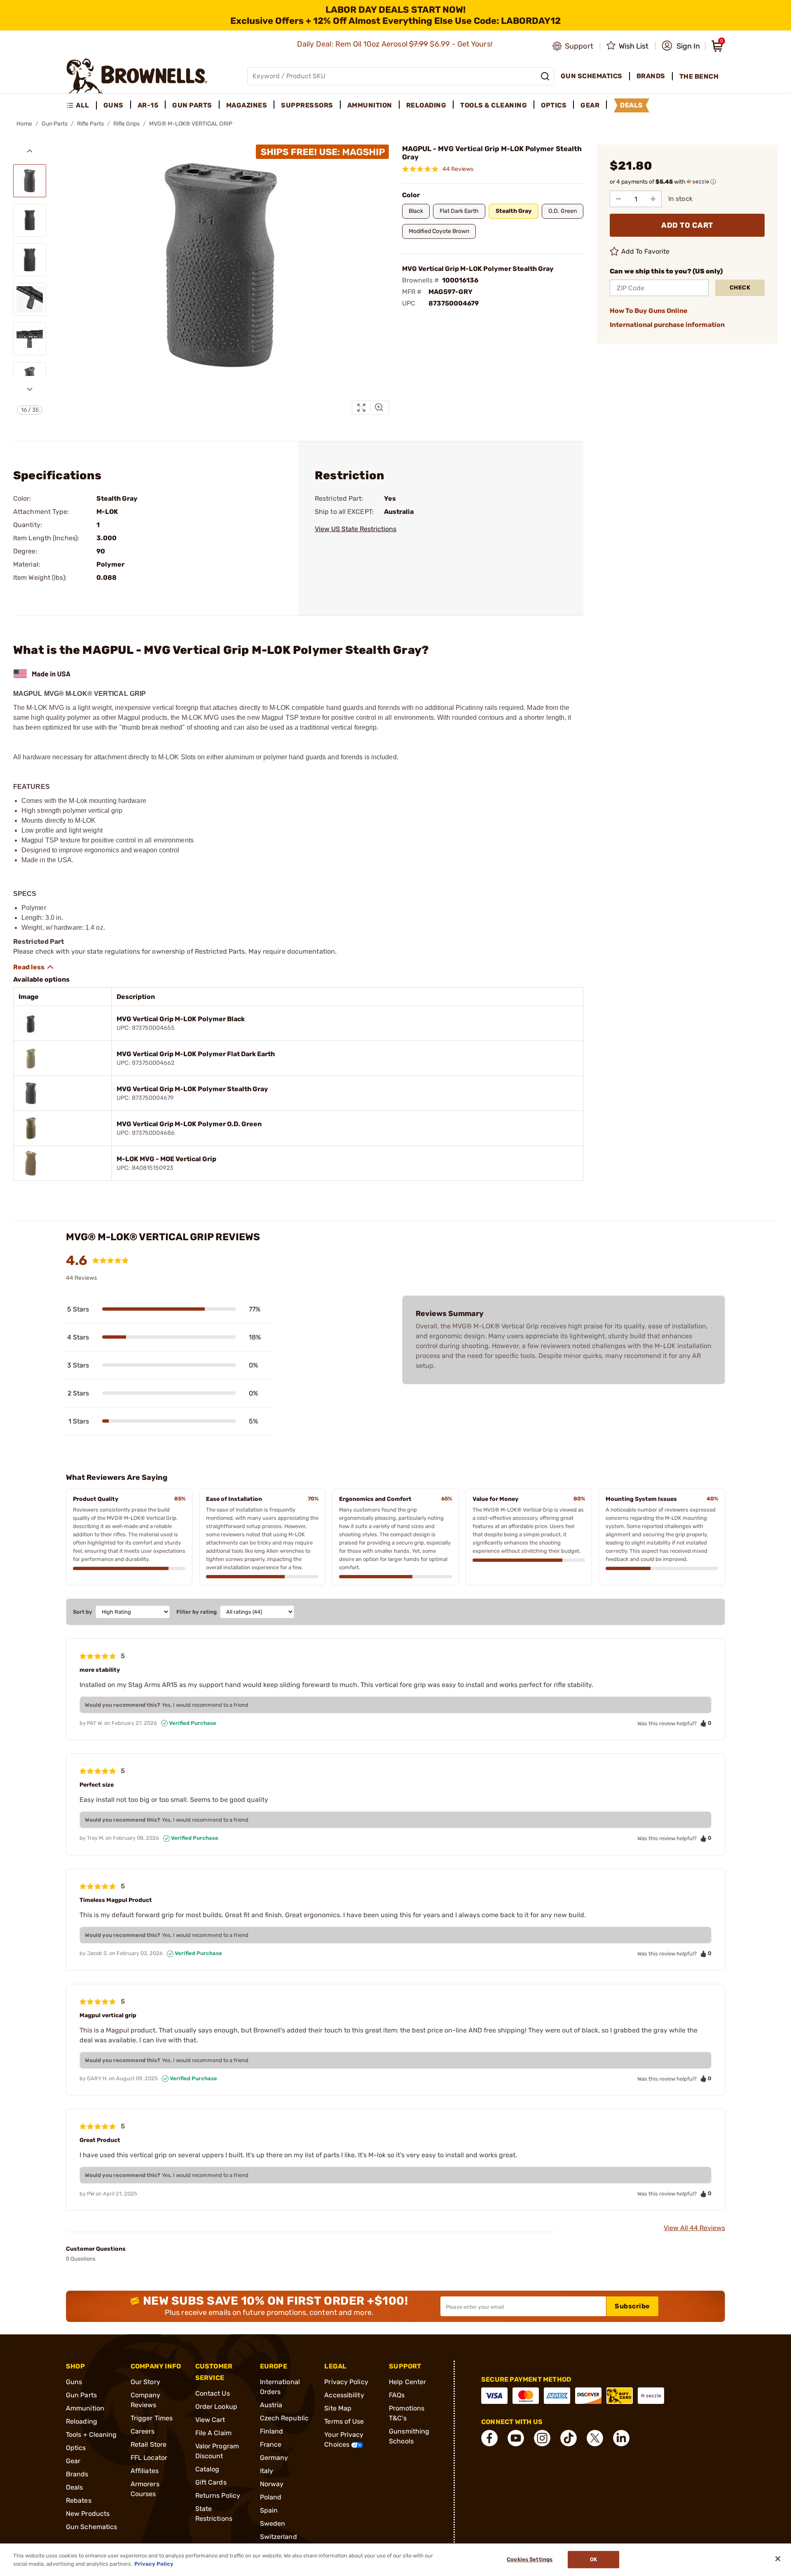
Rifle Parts (90, 124)
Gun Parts (55, 124)
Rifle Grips (126, 124)
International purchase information (667, 325)
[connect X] (595, 2438)
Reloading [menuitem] (426, 105)
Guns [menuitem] (114, 105)
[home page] (137, 76)
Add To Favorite (646, 251)
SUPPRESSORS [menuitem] (307, 105)
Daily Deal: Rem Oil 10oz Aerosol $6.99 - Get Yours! (396, 44)
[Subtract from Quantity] (618, 199)
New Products (88, 2514)
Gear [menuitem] (590, 105)
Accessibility (344, 2395)
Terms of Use (344, 2421)
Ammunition (85, 2408)
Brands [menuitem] (651, 76)
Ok (593, 2560)
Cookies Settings (530, 2560)
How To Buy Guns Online (649, 311)
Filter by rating (197, 1612)
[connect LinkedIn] (621, 2438)
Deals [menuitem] (632, 105)
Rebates (79, 2500)
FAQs (397, 2395)
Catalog (207, 2469)
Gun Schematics (91, 2527)
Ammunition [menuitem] (370, 105)
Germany (274, 2458)
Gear (73, 2461)
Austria (271, 2405)
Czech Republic (284, 2418)
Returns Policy (218, 2495)
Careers (143, 2431)
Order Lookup (216, 2407)
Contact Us (213, 2393)
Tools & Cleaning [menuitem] (494, 105)
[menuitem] (81, 105)
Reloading (82, 2421)
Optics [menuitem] (554, 105)
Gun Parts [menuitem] (192, 105)
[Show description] (34, 967)
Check (740, 288)
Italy (267, 2471)
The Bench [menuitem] (699, 76)
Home (24, 124)
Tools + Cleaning (91, 2435)
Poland (271, 2497)
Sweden (273, 2523)
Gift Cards (211, 2482)
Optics (76, 2448)
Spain (269, 2510)
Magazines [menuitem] (247, 105)
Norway (272, 2484)
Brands (77, 2474)
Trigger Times (152, 2418)
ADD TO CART (687, 225)
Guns (74, 2382)
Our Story (145, 2382)
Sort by (83, 1612)
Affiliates (145, 2471)
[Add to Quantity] (653, 199)
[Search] (545, 76)
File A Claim (213, 2433)
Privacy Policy (346, 2382)
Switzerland (278, 2537)
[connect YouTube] (516, 2438)
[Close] (778, 2559)
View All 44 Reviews (694, 2228)
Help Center (407, 2382)
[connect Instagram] (542, 2438)
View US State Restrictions (356, 529)
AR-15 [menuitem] (148, 105)
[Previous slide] (30, 151)
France (271, 2444)
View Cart (210, 2420)
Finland (272, 2431)
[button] (681, 46)
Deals (75, 2487)
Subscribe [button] (632, 2306)
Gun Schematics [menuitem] (592, 76)
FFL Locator (149, 2458)
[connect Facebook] (489, 2438)
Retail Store (149, 2444)
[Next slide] (30, 389)
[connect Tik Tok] (569, 2438)
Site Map (338, 2408)
